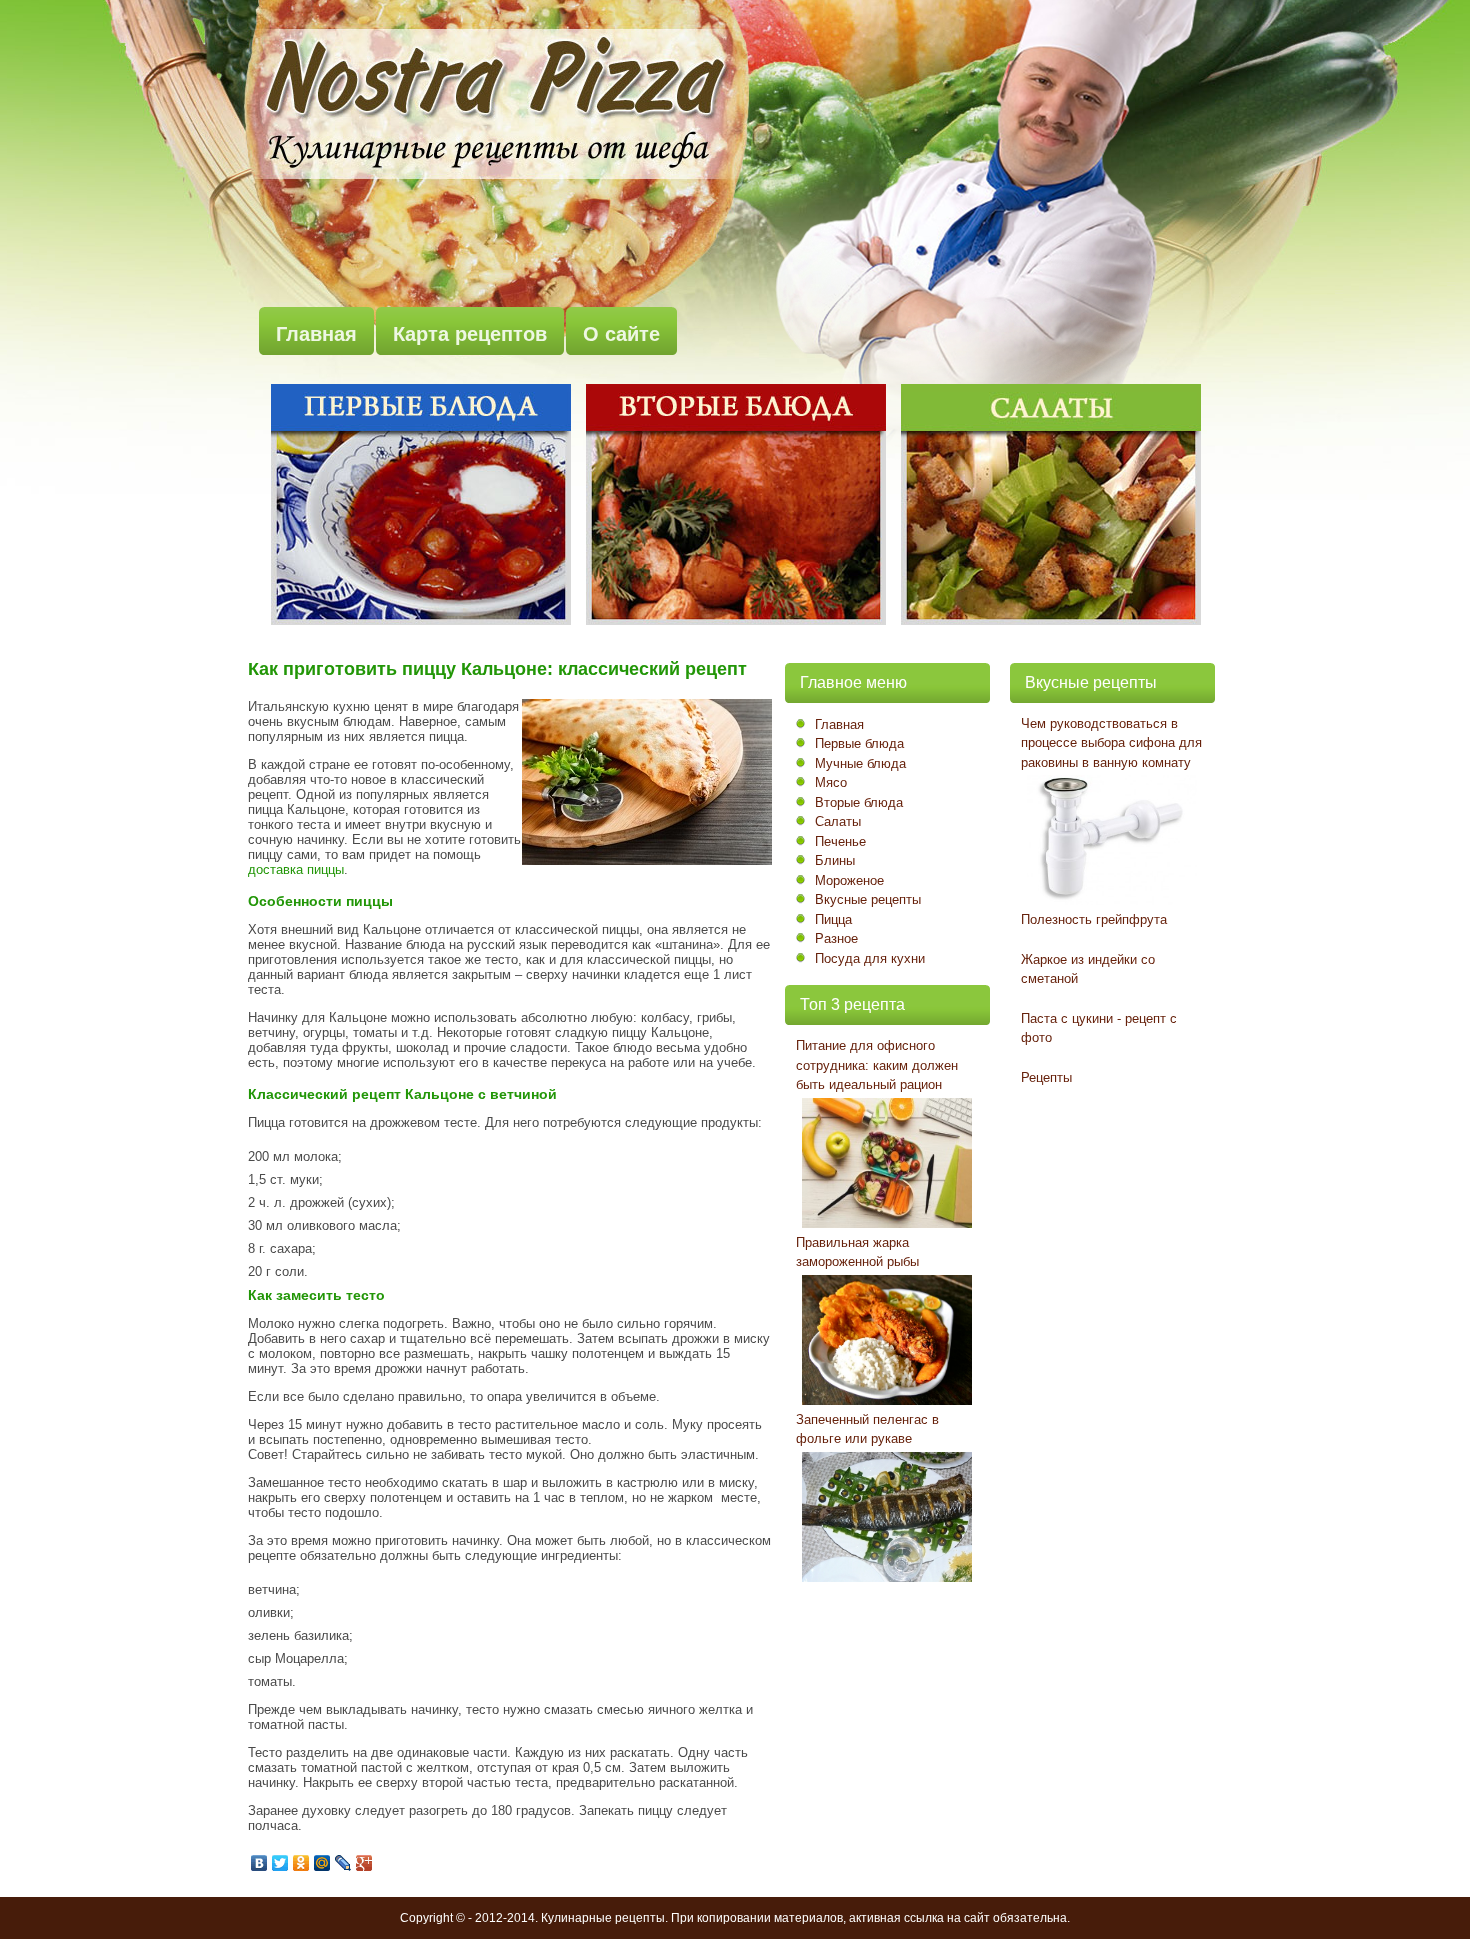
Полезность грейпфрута (1094, 919)
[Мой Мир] (322, 1863)
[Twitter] (280, 1863)
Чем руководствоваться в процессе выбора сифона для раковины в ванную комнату (1111, 743)
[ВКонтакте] (259, 1863)
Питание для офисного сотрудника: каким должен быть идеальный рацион (877, 1065)
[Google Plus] (364, 1863)
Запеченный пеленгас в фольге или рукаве (867, 1429)
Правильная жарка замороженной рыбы (857, 1252)
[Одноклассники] (301, 1863)
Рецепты (1046, 1077)
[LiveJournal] (343, 1863)
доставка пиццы (296, 869)
